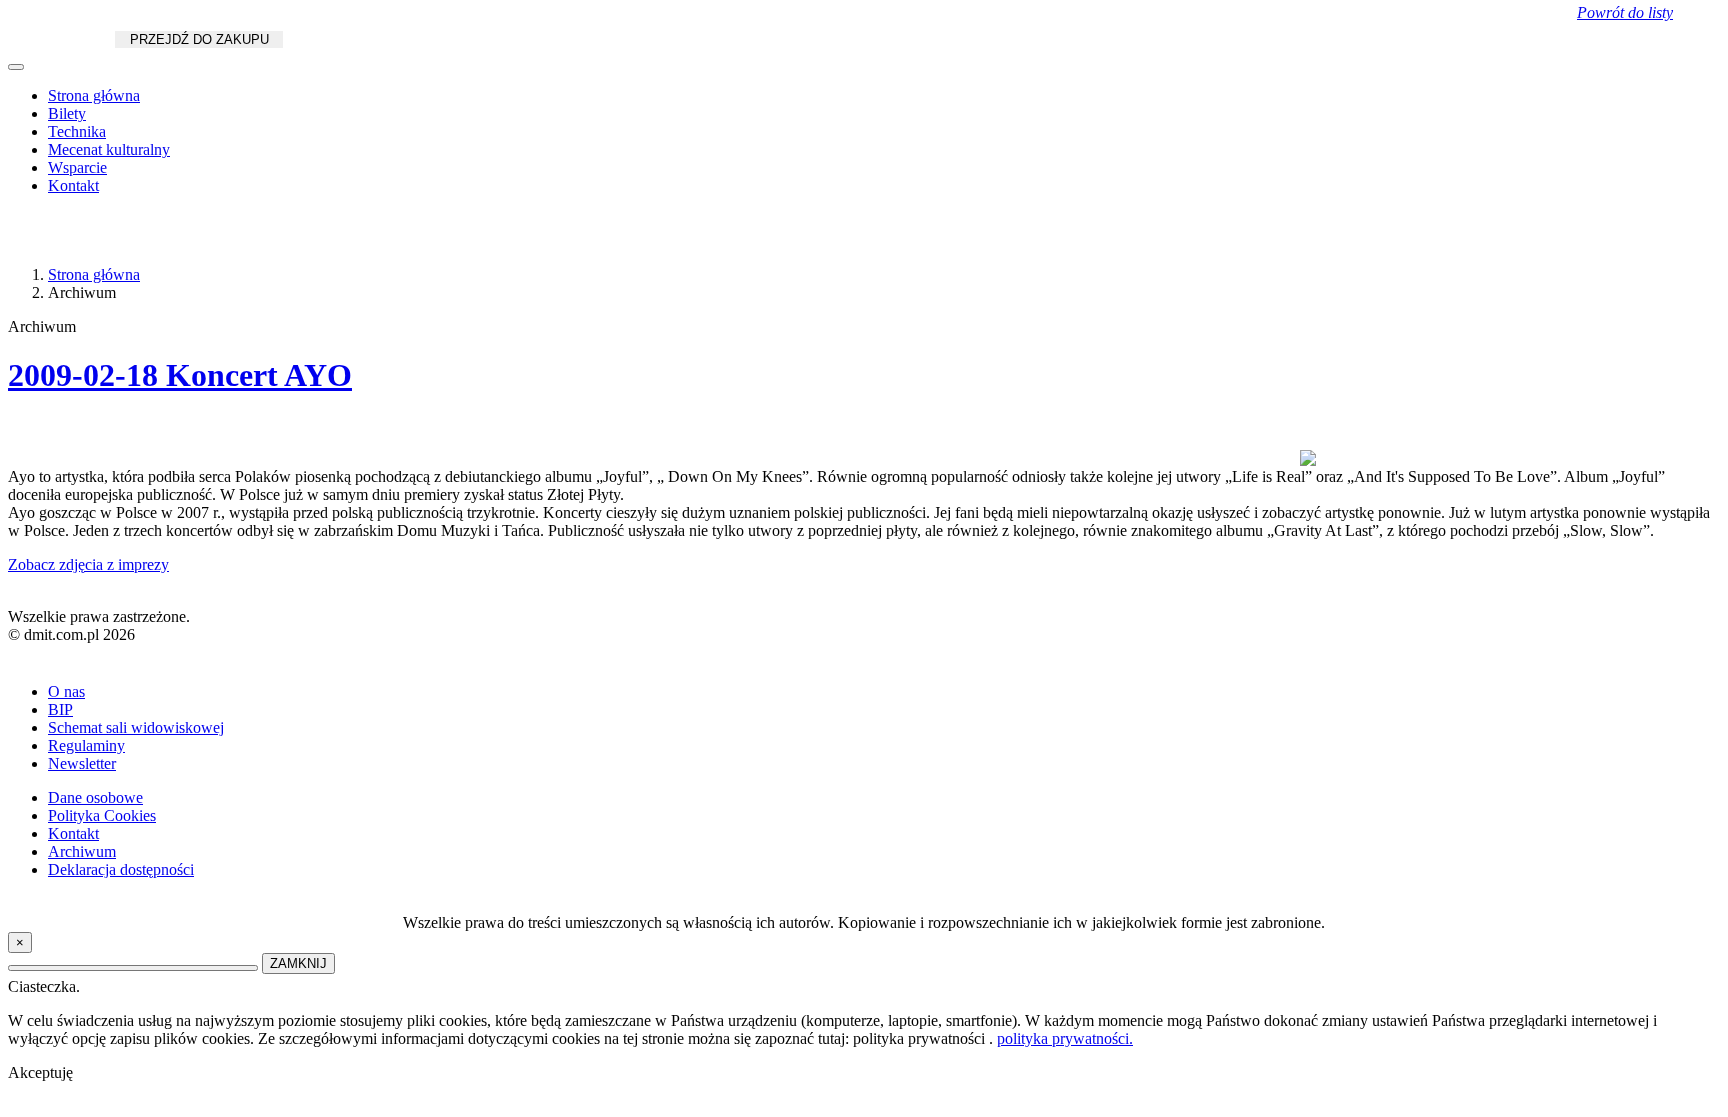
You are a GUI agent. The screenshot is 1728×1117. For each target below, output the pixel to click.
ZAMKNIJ (298, 963)
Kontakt (73, 185)
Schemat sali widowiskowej (136, 727)
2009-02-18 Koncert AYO (180, 375)
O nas (66, 691)
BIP (60, 709)
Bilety (67, 113)
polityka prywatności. (1065, 1038)
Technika (77, 131)
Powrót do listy (1625, 12)
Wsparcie (77, 167)
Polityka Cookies (102, 815)
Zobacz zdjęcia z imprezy (88, 564)
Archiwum (82, 851)
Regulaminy (86, 745)
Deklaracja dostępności (121, 869)
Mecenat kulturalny (109, 149)
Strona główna (94, 95)
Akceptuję (40, 1072)
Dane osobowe (95, 797)
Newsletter (82, 763)
